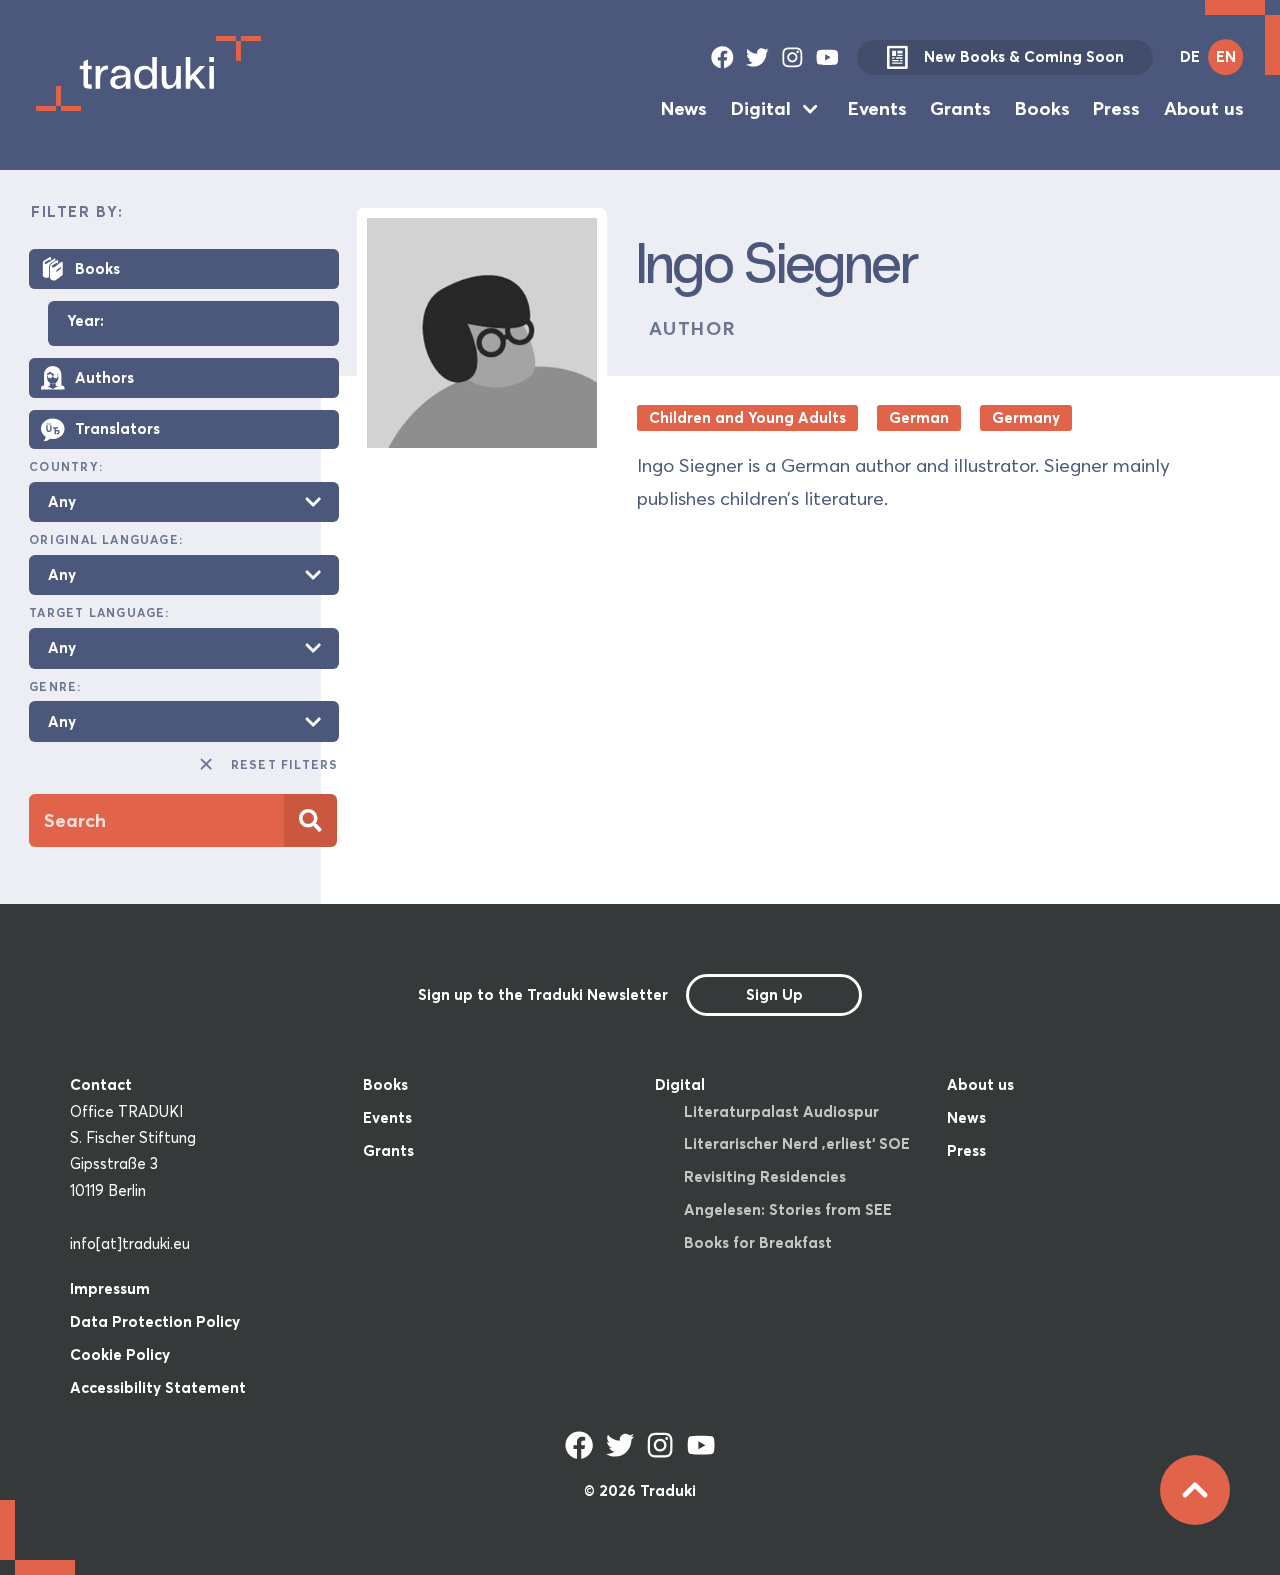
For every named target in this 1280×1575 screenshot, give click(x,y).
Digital (761, 108)
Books (1042, 108)
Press (1116, 108)
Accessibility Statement (158, 1387)
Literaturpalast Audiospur (781, 1111)
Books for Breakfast (758, 1242)
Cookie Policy (120, 1354)
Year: (85, 321)
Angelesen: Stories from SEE (788, 1209)
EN (1226, 56)
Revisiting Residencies (765, 1176)
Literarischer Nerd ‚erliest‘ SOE (797, 1143)
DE (1190, 56)
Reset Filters (284, 764)
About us (1204, 108)
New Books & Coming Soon (1024, 56)
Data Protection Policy (155, 1321)
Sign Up (774, 994)
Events (877, 108)
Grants (960, 108)
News (684, 108)
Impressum (110, 1288)
